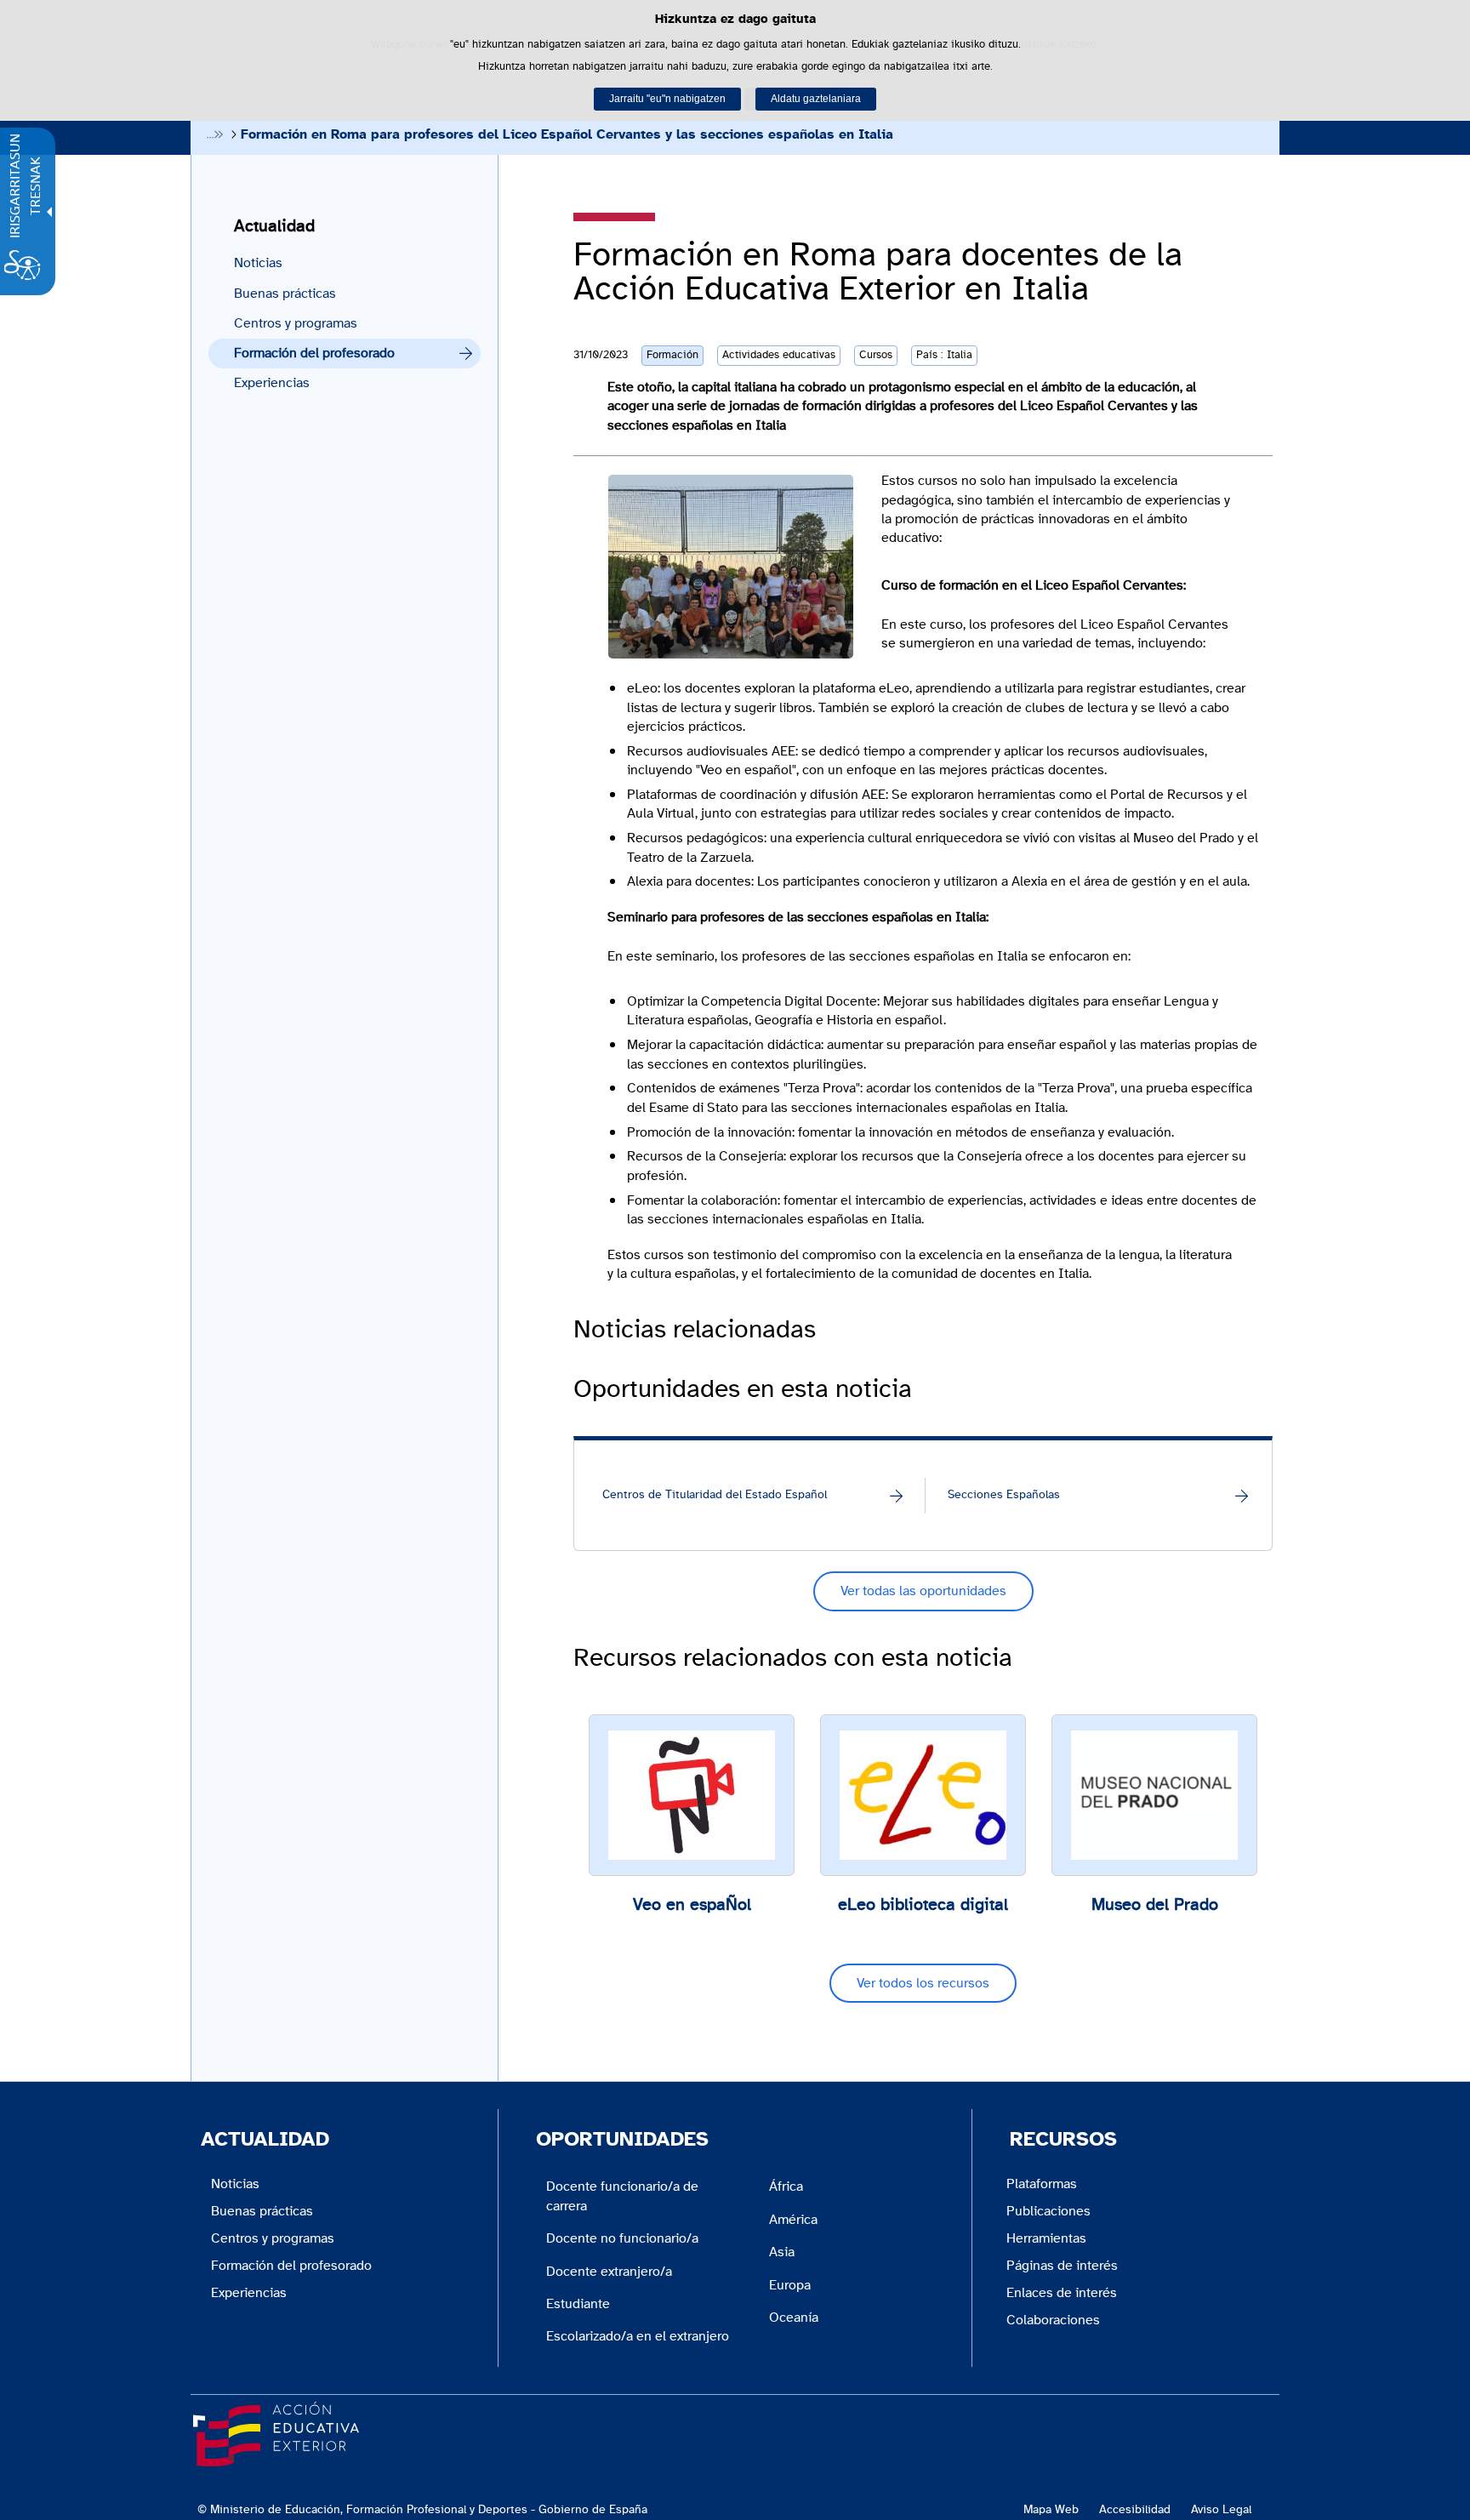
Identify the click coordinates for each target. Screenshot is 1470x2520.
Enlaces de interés (1062, 2293)
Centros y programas (296, 323)
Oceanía (794, 2318)
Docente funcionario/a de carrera (622, 2196)
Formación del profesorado (314, 353)
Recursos (1063, 2140)
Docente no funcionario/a (622, 2238)
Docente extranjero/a (609, 2272)
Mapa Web (1051, 2509)
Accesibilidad (1135, 2509)
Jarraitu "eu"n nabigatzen (667, 99)
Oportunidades (622, 2140)
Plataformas (1042, 2184)
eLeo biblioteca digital (923, 1905)
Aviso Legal (1221, 2509)
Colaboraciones (1053, 2320)
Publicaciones (1048, 2211)
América (793, 2220)
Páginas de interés (1062, 2266)
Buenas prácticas (285, 294)
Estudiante (578, 2304)
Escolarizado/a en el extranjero (638, 2336)
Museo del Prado (1155, 1905)
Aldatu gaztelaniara (816, 99)
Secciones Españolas (1004, 1495)
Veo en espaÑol (692, 1905)
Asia (782, 2252)
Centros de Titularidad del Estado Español (715, 1495)
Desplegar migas (215, 134)
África (786, 2186)
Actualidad (274, 226)
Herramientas (1046, 2238)
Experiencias (272, 383)
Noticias (258, 263)
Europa (790, 2285)
